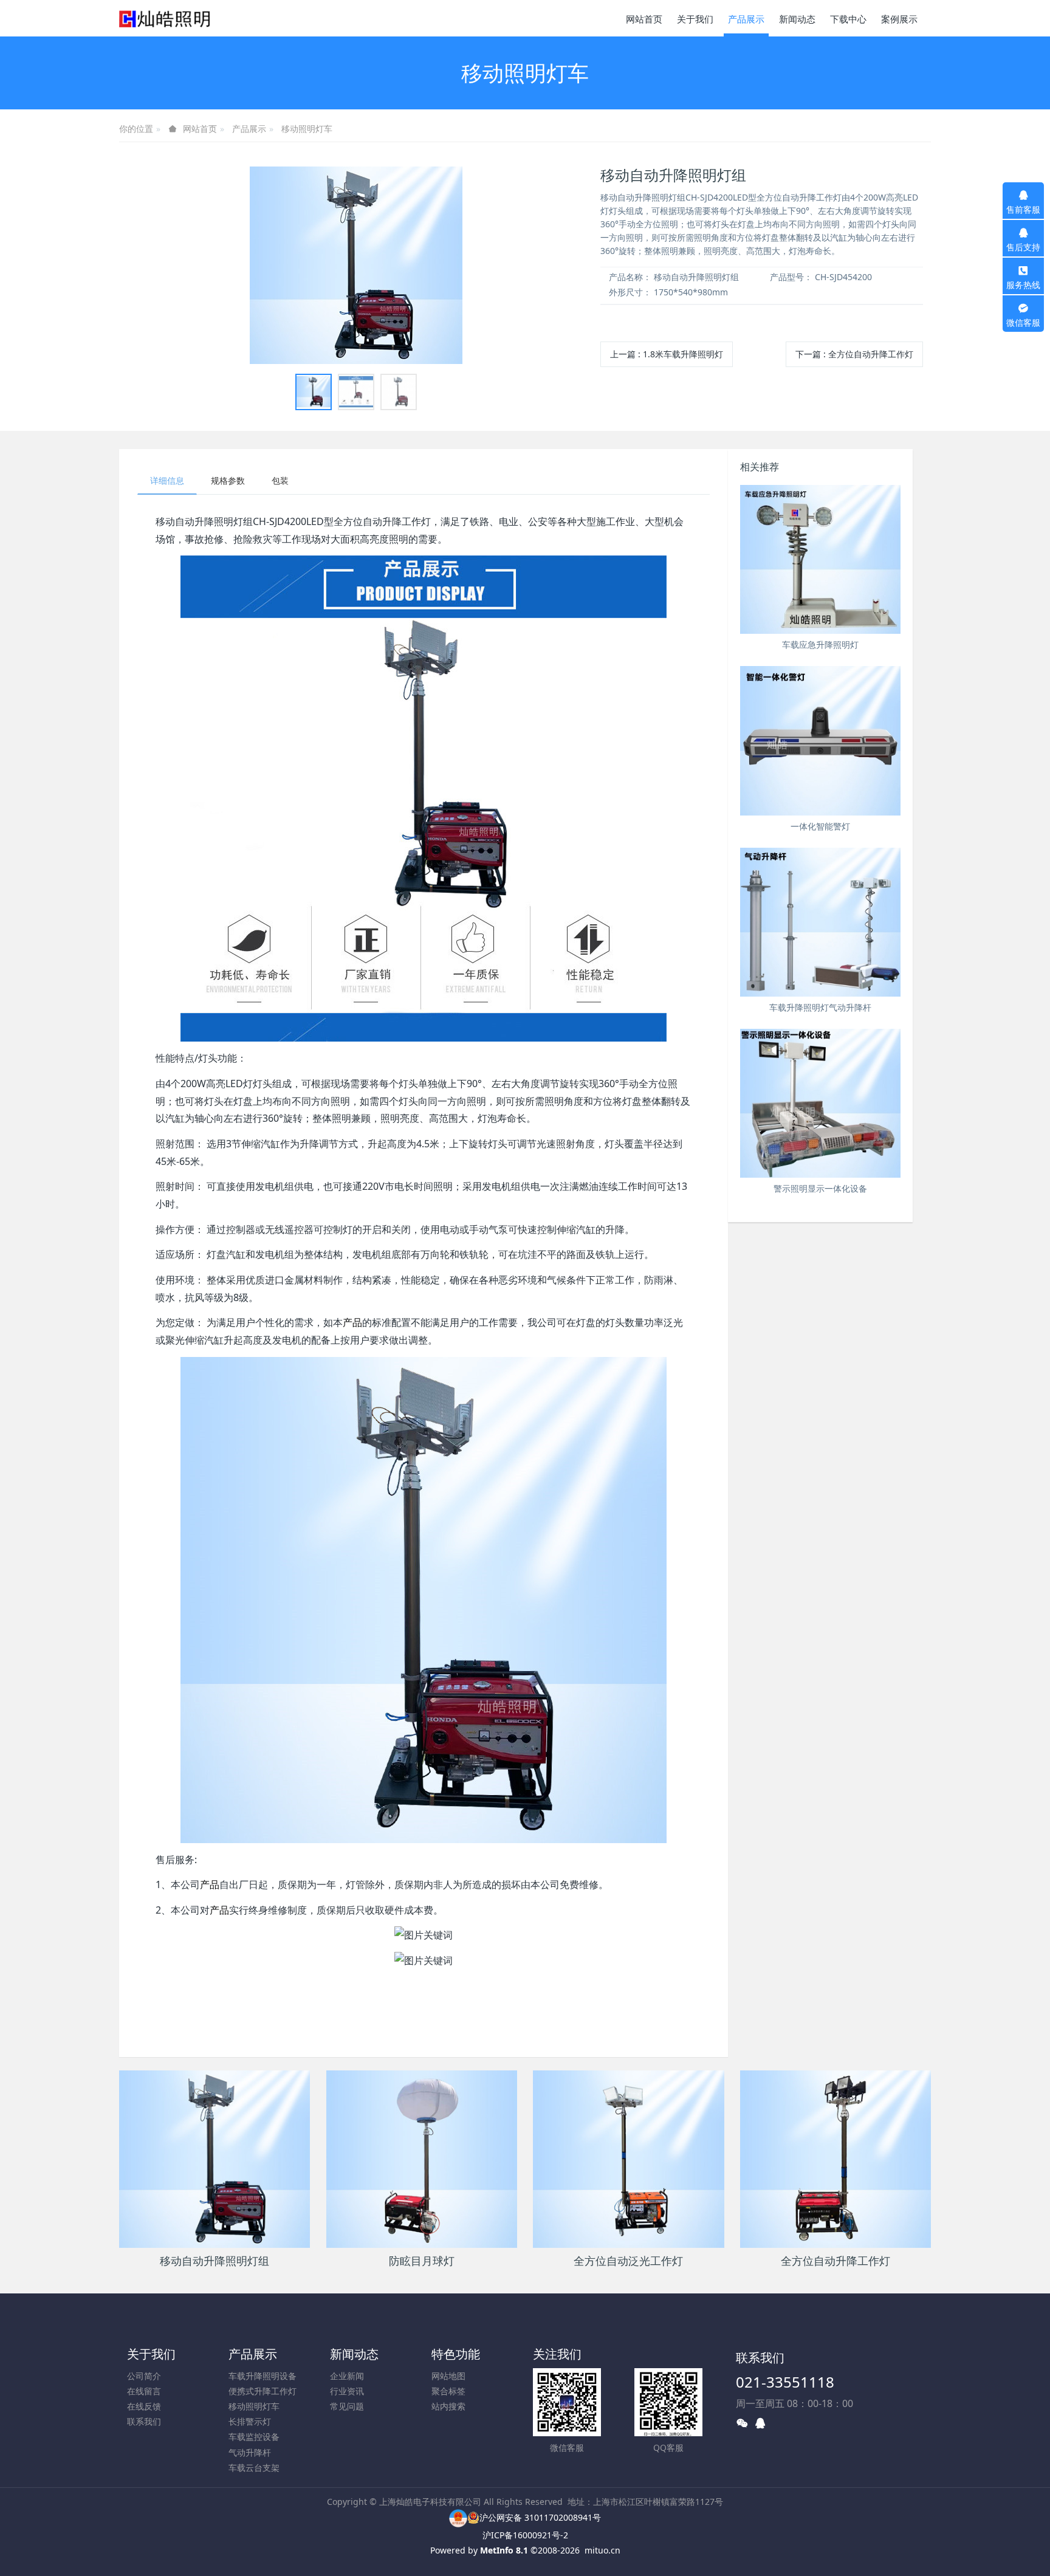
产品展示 (249, 129)
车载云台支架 (254, 2468)
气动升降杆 (250, 2452)
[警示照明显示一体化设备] (820, 1103)
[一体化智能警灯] (820, 740)
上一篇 (667, 354)
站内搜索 (448, 2406)
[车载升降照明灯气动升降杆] (820, 922)
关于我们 (151, 2354)
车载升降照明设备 (262, 2376)
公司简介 (144, 2376)
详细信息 (167, 480)
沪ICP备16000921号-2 (525, 2535)
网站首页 (644, 19)
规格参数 (228, 480)
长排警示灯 (250, 2421)
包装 (280, 480)
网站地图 (448, 2376)
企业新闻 (347, 2376)
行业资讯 (347, 2391)
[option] (356, 265)
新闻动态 (354, 2354)
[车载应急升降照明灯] (820, 559)
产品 (352, 1322)
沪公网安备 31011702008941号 (540, 2517)
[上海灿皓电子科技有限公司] (165, 18)
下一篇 (854, 354)
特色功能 (456, 2354)
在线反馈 (144, 2406)
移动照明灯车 (307, 129)
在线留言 (144, 2391)
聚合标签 (448, 2391)
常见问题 (347, 2406)
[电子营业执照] (458, 2517)
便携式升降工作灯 (262, 2391)
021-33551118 (785, 2382)
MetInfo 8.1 (504, 2550)
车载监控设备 (254, 2437)
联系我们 (144, 2421)
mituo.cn (602, 2550)
